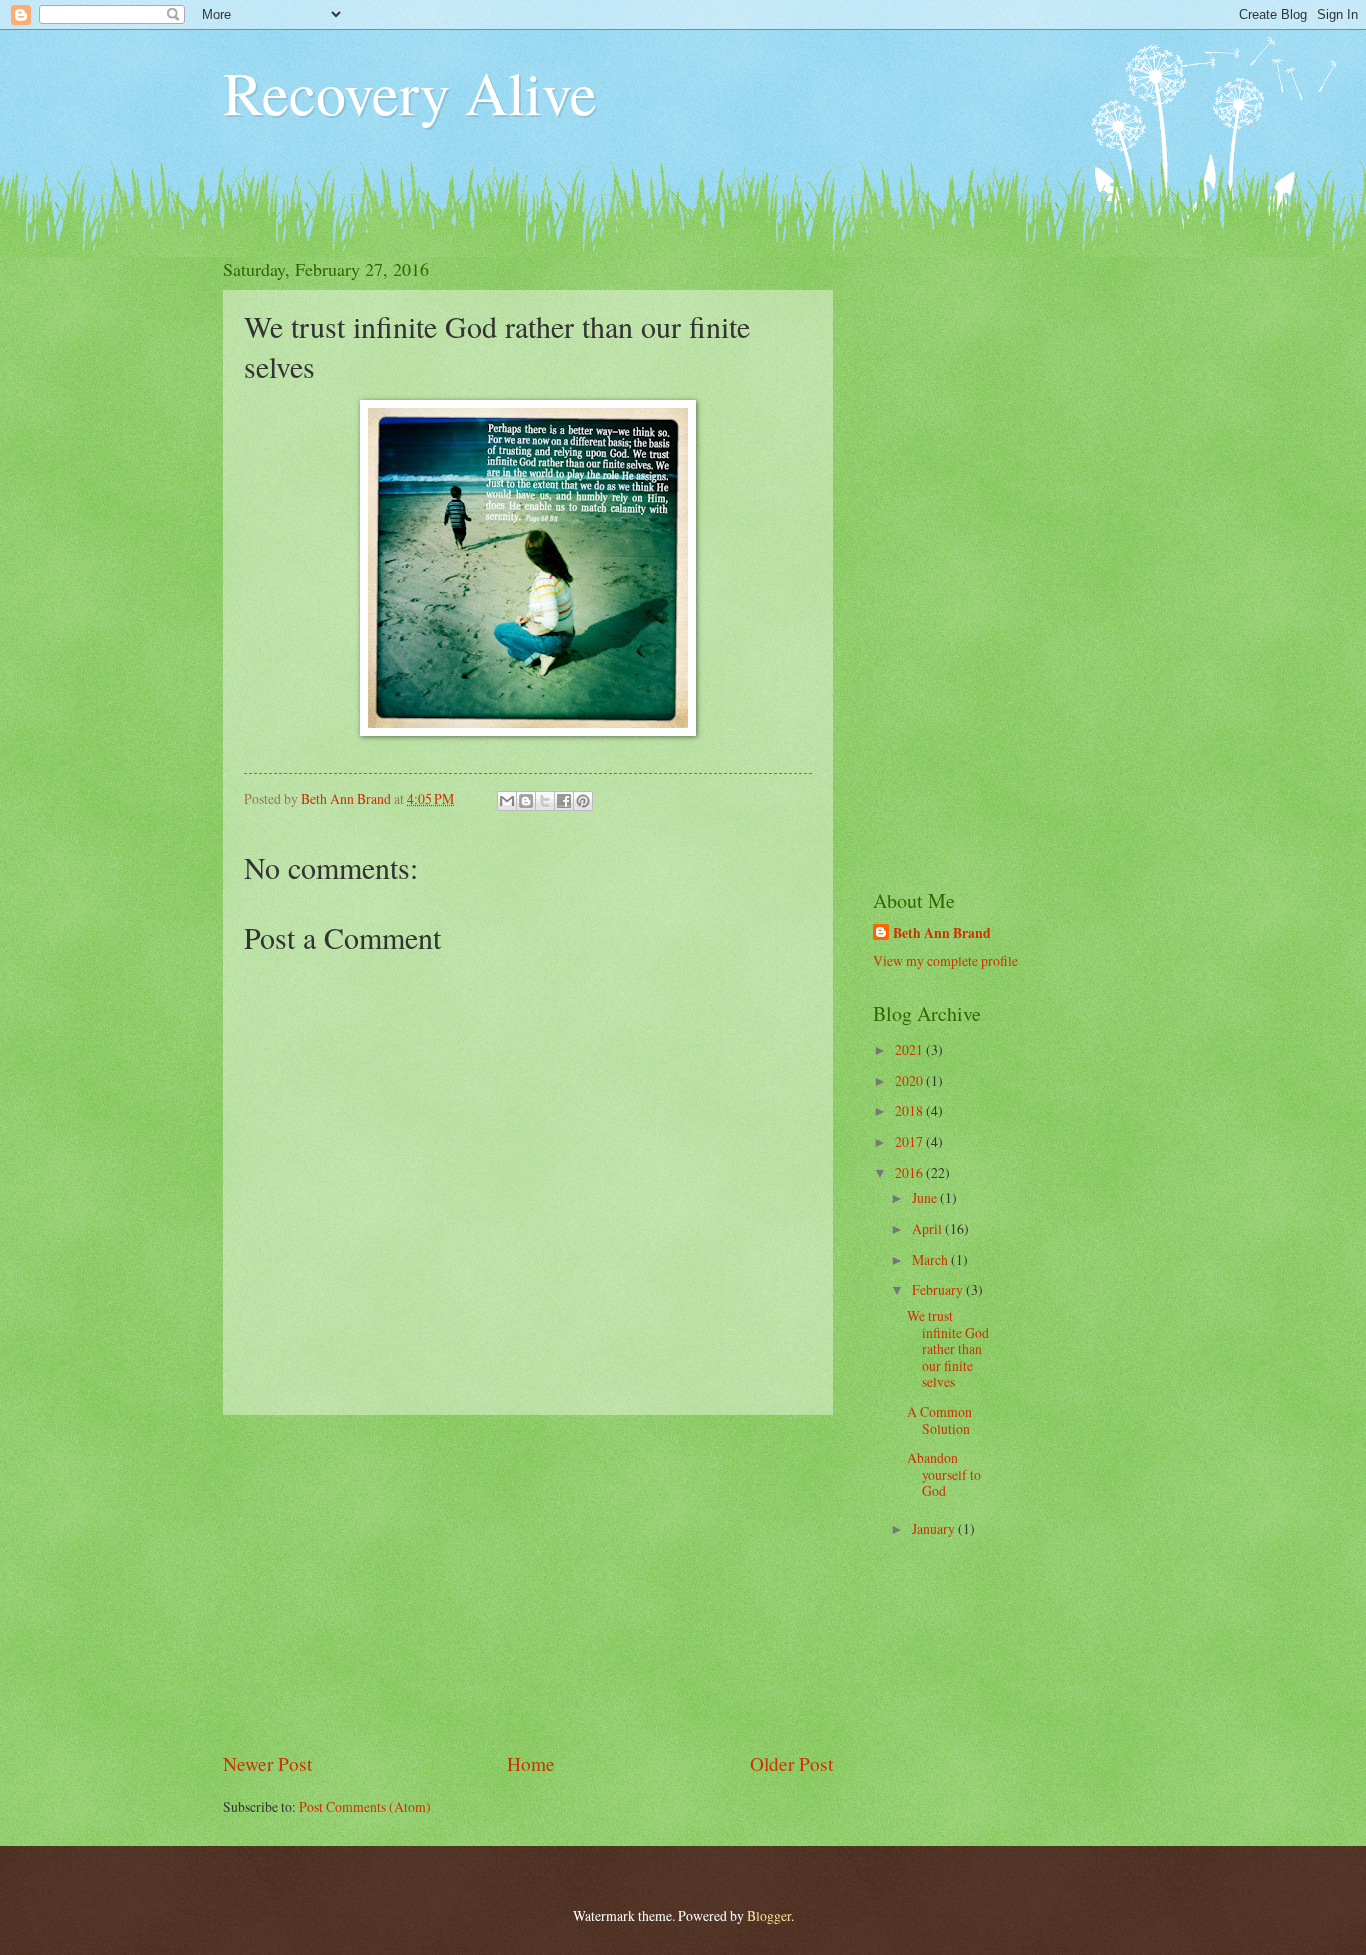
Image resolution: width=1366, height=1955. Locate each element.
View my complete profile (945, 960)
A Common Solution (939, 1420)
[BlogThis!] (526, 801)
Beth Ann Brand (942, 933)
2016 (910, 1172)
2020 (910, 1080)
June (926, 1197)
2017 (910, 1141)
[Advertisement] (528, 1583)
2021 (910, 1049)
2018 (910, 1110)
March (931, 1259)
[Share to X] (545, 801)
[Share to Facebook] (564, 801)
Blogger (769, 1915)
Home (531, 1763)
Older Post (791, 1763)
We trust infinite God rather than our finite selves (948, 1348)
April (928, 1228)
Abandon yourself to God (944, 1474)
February (939, 1289)
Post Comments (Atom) (365, 1806)
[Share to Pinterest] (583, 801)
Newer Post (267, 1763)
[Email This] (507, 801)
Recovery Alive (410, 92)
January (935, 1528)
